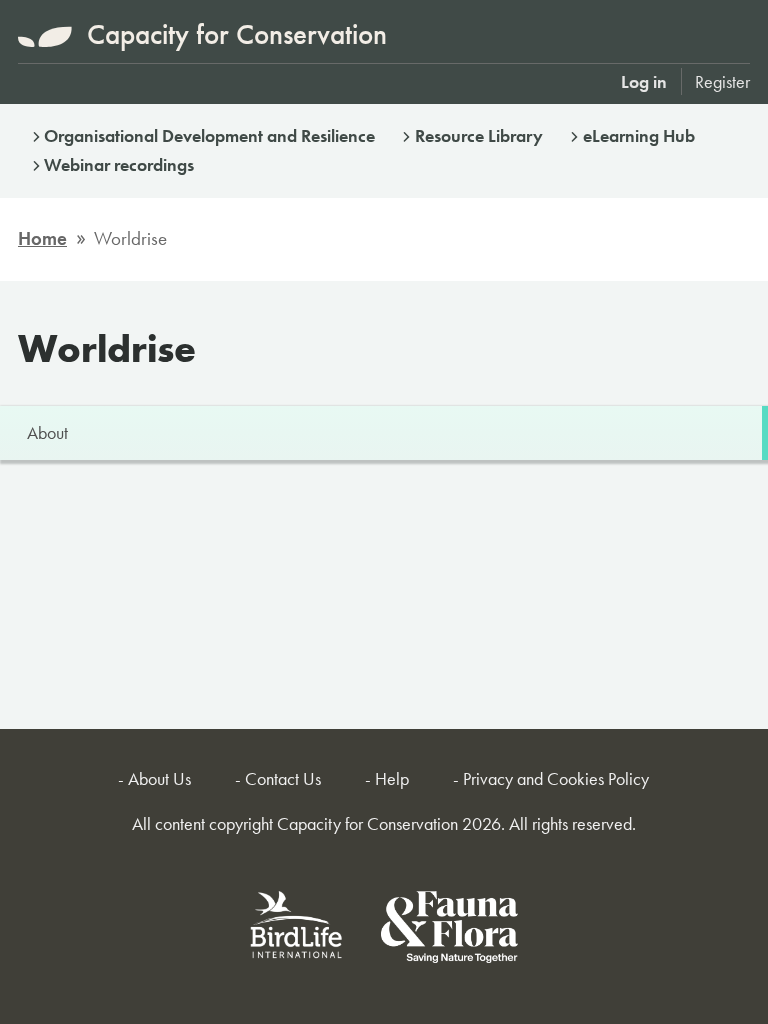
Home (42, 238)
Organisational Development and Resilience (209, 135)
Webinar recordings (119, 164)
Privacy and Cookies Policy (556, 778)
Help (392, 778)
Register (722, 81)
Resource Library (479, 135)
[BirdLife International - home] (297, 930)
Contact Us (283, 778)
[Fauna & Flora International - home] (449, 930)
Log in (644, 81)
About (47, 432)
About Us (159, 778)
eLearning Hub (639, 135)
